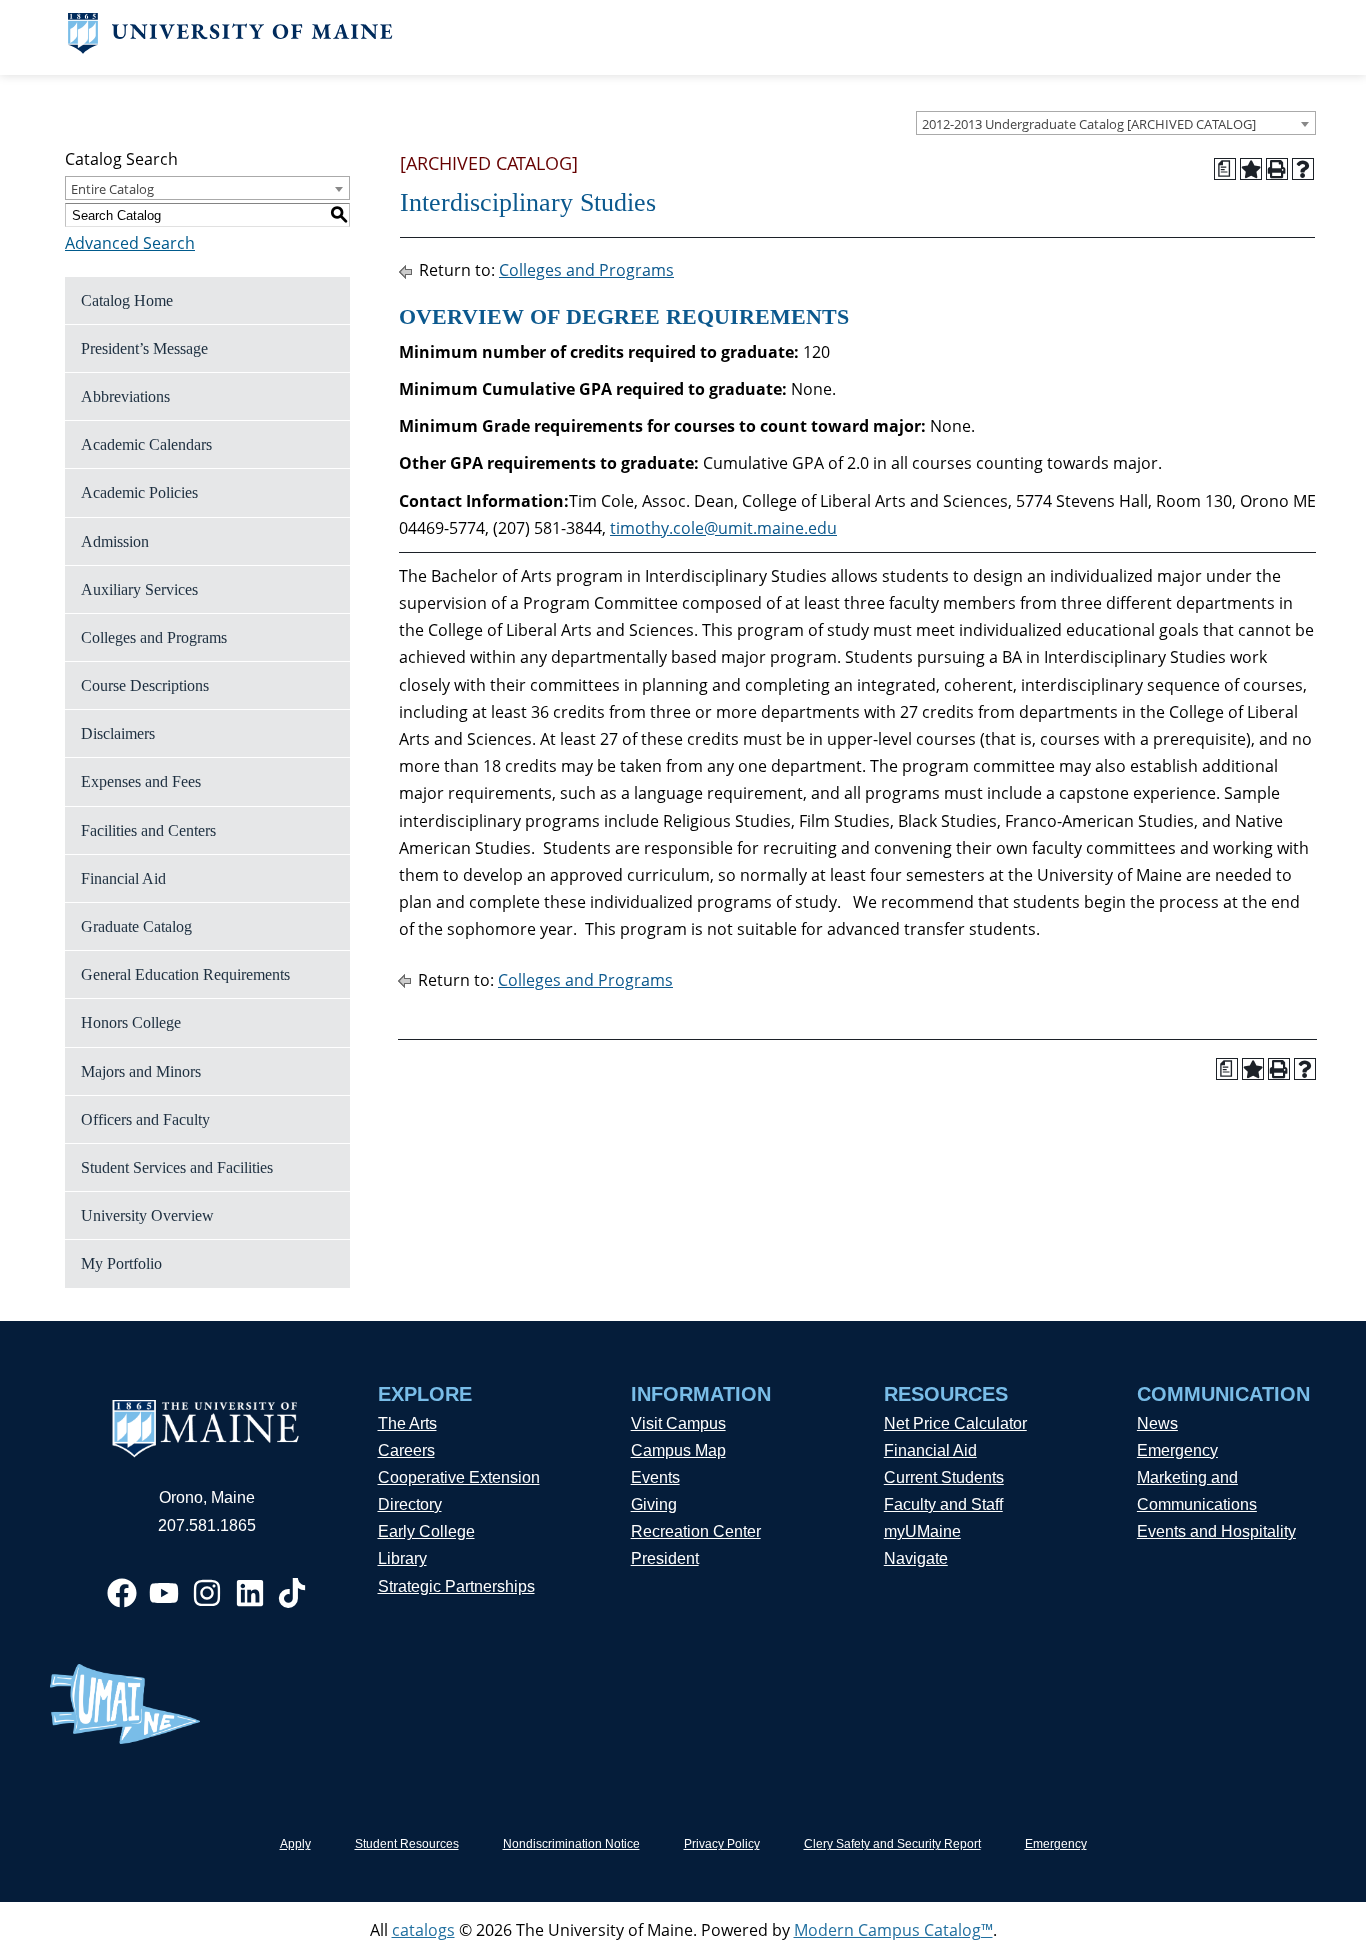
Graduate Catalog (136, 926)
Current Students (944, 1477)
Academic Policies (139, 492)
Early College (426, 1531)
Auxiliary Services (139, 589)
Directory (410, 1504)
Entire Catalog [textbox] (112, 189)
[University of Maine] (230, 48)
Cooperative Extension (459, 1477)
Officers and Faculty (145, 1119)
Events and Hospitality (1216, 1531)
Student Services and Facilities (177, 1167)
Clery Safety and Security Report (892, 1844)
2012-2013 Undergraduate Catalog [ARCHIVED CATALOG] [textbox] (1089, 124)
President (665, 1558)
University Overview (147, 1215)
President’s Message (144, 348)
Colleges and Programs (154, 637)
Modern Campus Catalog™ (893, 1930)
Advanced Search (130, 243)
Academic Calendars (146, 444)
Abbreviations (125, 396)
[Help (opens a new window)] (1303, 169)
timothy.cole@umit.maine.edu (723, 528)
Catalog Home (127, 300)
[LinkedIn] (250, 1593)
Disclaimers (118, 733)
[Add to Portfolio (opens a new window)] (1251, 169)
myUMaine (922, 1531)
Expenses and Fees (141, 781)
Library (402, 1558)
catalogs (423, 1930)
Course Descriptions (145, 685)
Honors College (131, 1022)
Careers (406, 1450)
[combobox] (1116, 123)
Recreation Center (696, 1531)
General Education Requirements (185, 974)
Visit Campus (678, 1423)
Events (655, 1477)
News (1157, 1423)
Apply (295, 1844)
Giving (654, 1504)
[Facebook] (122, 1593)
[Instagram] (207, 1593)
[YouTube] (164, 1593)
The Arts (407, 1423)
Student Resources (407, 1844)
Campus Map (678, 1450)
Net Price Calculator (955, 1423)
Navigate (916, 1558)
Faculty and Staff (943, 1504)
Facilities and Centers (148, 830)
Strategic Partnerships (456, 1586)
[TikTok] (292, 1593)
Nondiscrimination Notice (571, 1844)
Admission (115, 541)
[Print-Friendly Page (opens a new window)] (1277, 169)
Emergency (1177, 1450)
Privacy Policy (722, 1844)
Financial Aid (123, 878)
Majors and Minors (141, 1071)
